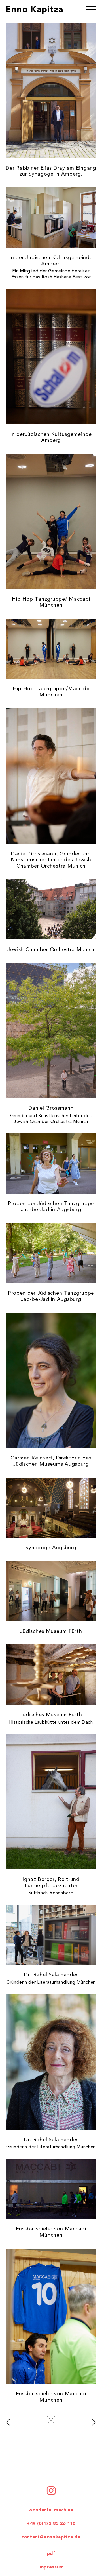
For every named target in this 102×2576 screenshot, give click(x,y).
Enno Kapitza (34, 10)
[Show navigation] (91, 10)
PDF (51, 2554)
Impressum (51, 2567)
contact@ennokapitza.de (51, 2537)
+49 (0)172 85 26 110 (51, 2524)
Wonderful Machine (51, 2510)
